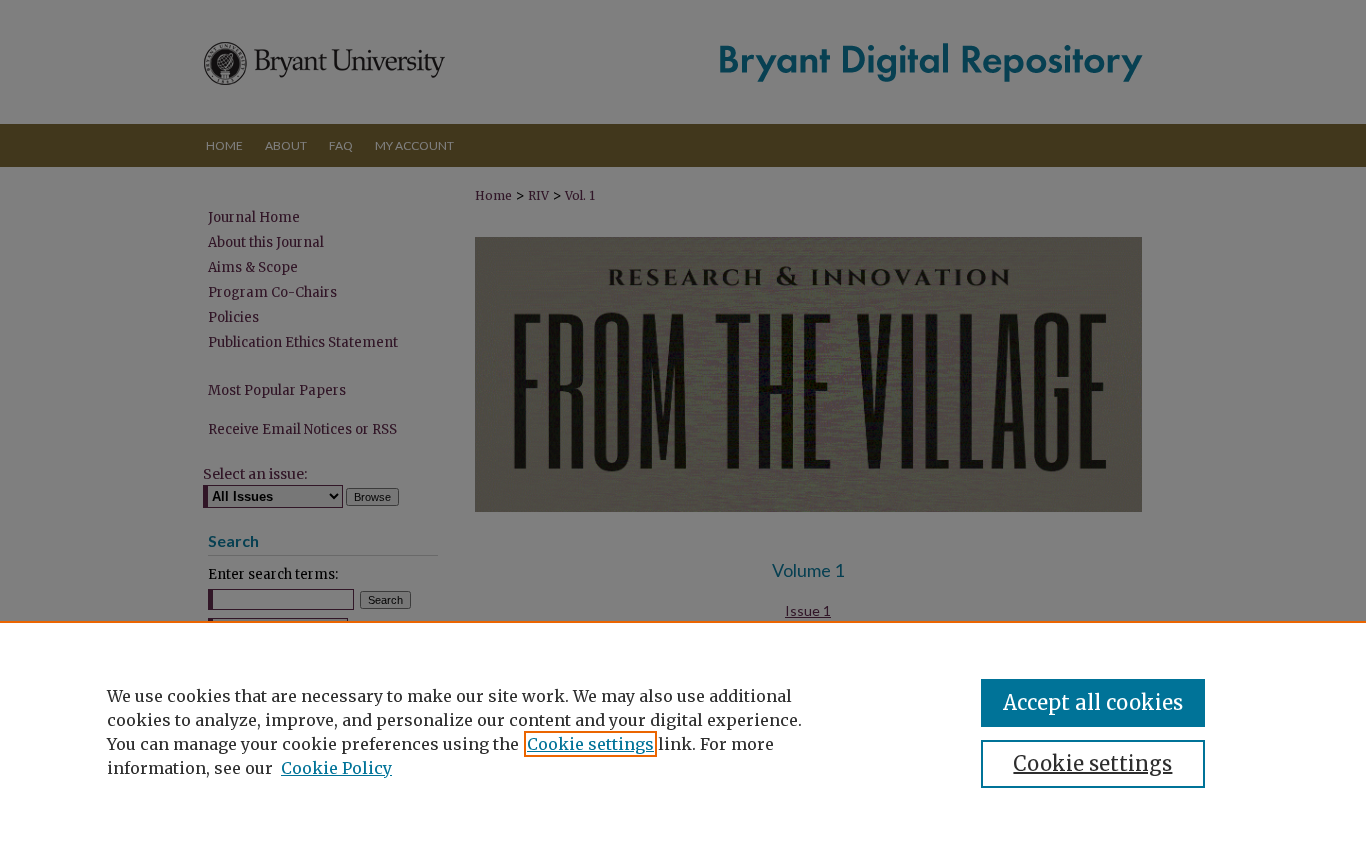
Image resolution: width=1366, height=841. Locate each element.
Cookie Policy (336, 768)
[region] (683, 731)
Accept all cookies (1093, 702)
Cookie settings (590, 744)
